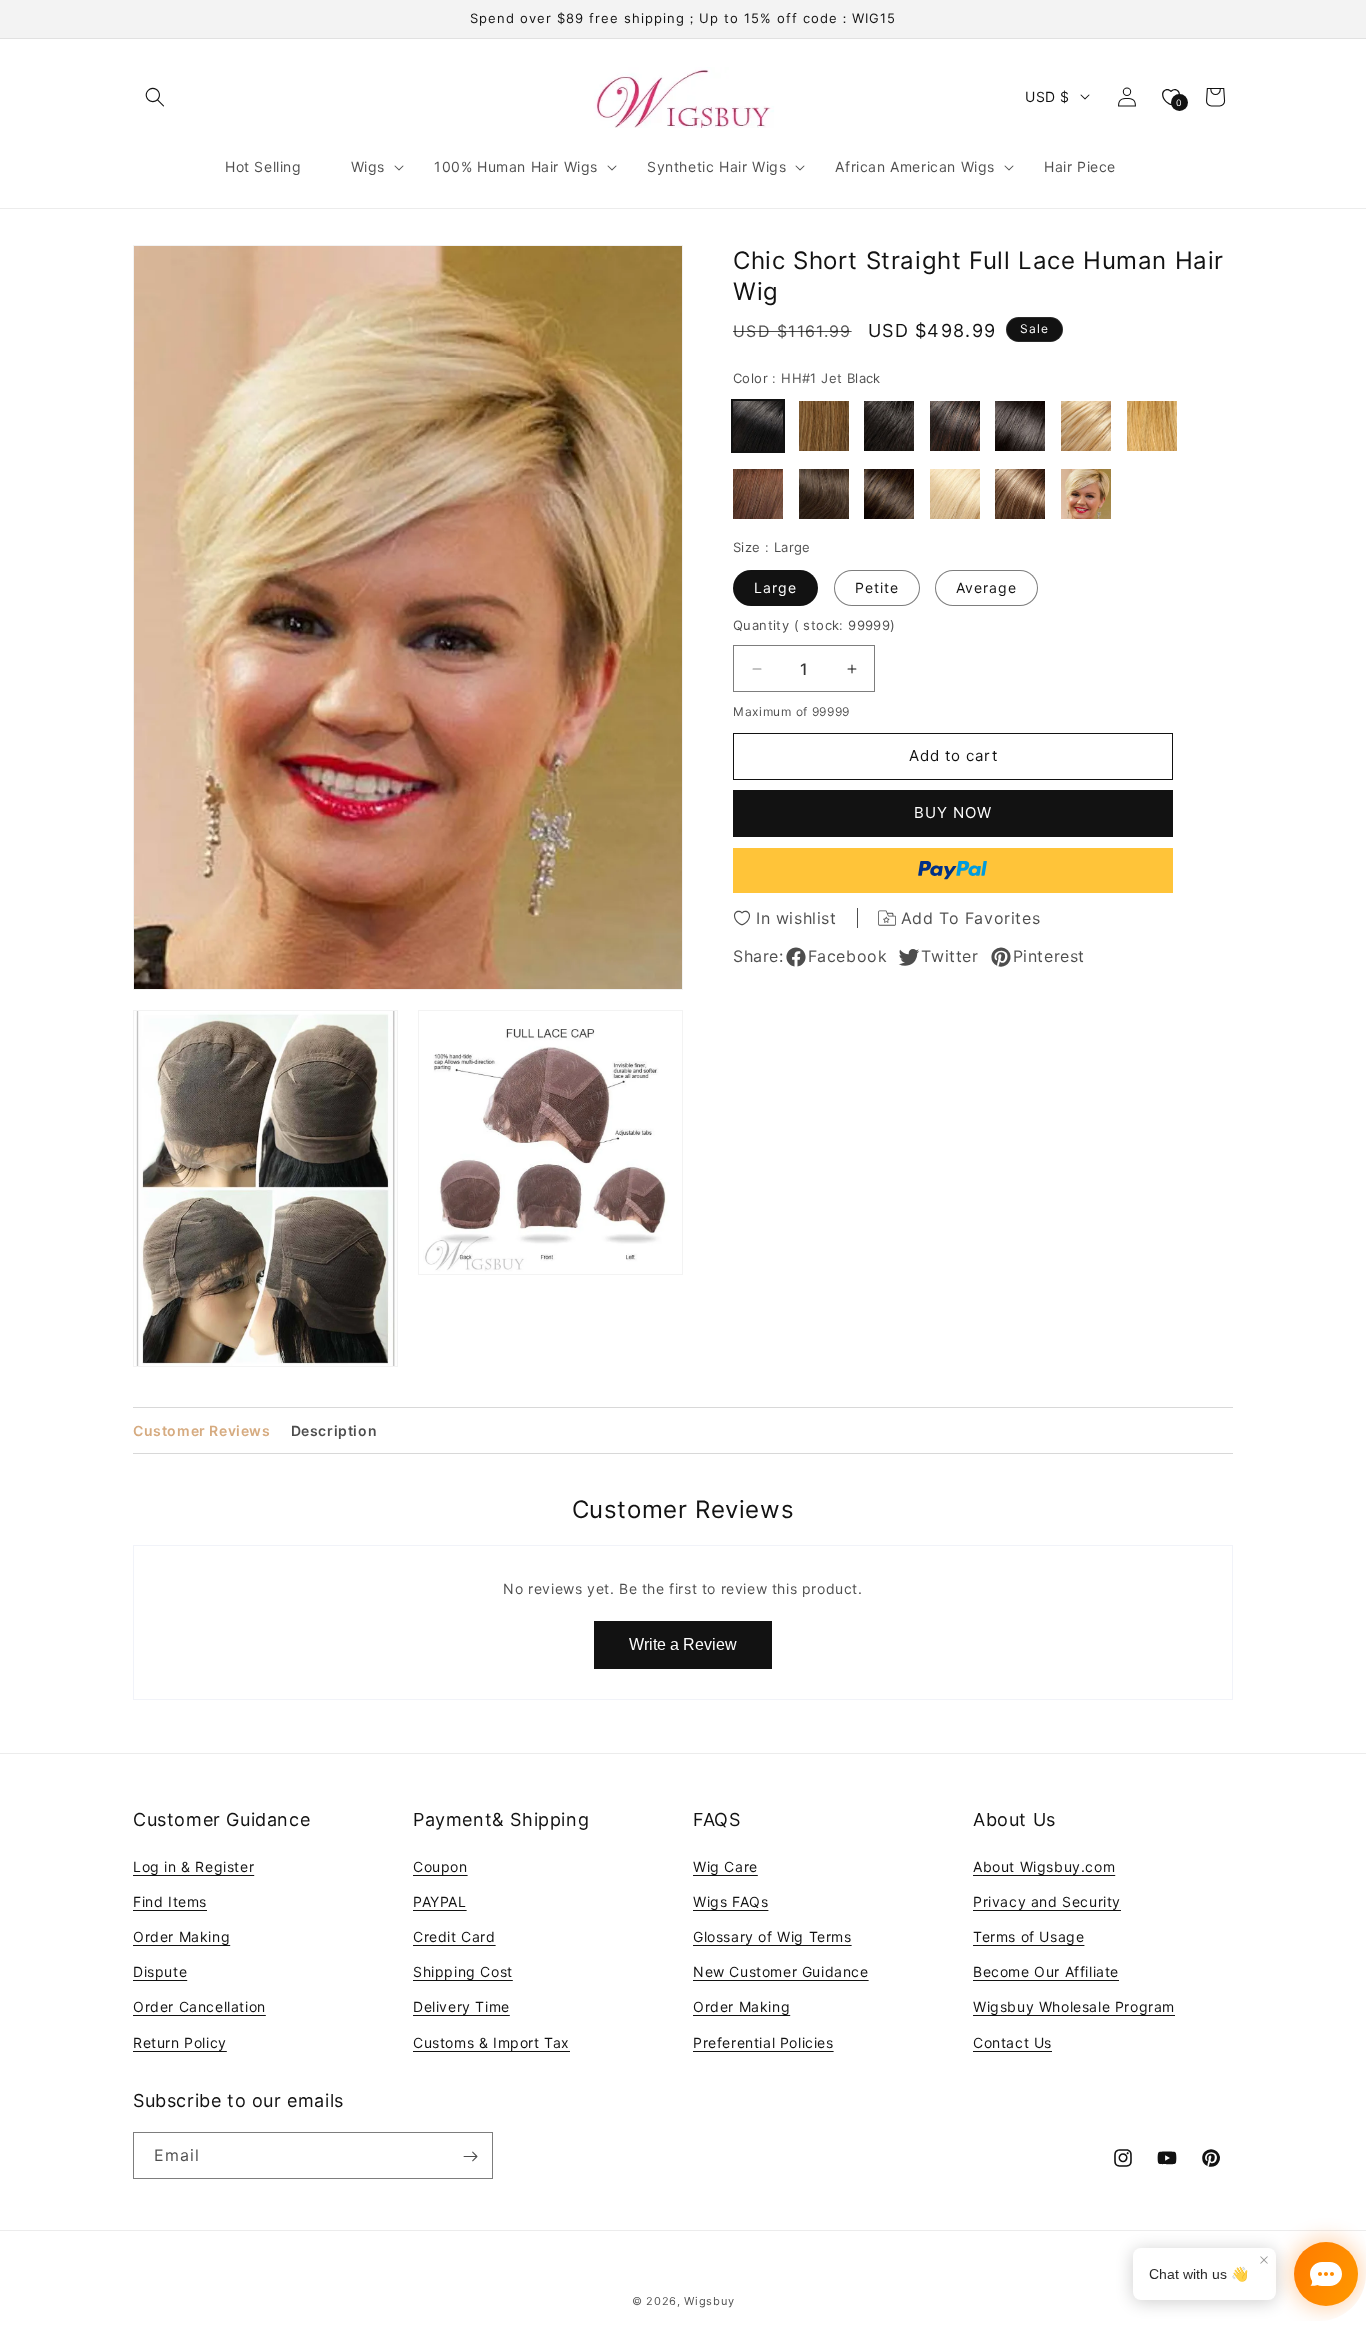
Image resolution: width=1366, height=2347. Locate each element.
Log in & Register (193, 1865)
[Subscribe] (470, 2156)
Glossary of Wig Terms (772, 1935)
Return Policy (180, 2041)
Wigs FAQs (730, 1900)
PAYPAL (440, 1900)
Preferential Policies (763, 2041)
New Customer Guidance (781, 1971)
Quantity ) (814, 625)
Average (986, 587)
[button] (155, 97)
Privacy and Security (1047, 1900)
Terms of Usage (1028, 1935)
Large (775, 587)
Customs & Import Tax (491, 2041)
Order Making (181, 1935)
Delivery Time (461, 2006)
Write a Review (683, 1644)
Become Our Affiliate (1046, 1971)
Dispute (160, 1971)
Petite (877, 587)
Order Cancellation (199, 2006)
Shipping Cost (463, 1971)
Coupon (440, 1865)
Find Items (170, 1900)
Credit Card (454, 1935)
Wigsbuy (709, 2301)
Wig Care (725, 1865)
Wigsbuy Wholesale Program (1074, 2006)
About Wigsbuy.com (1044, 1865)
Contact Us (1012, 2041)
